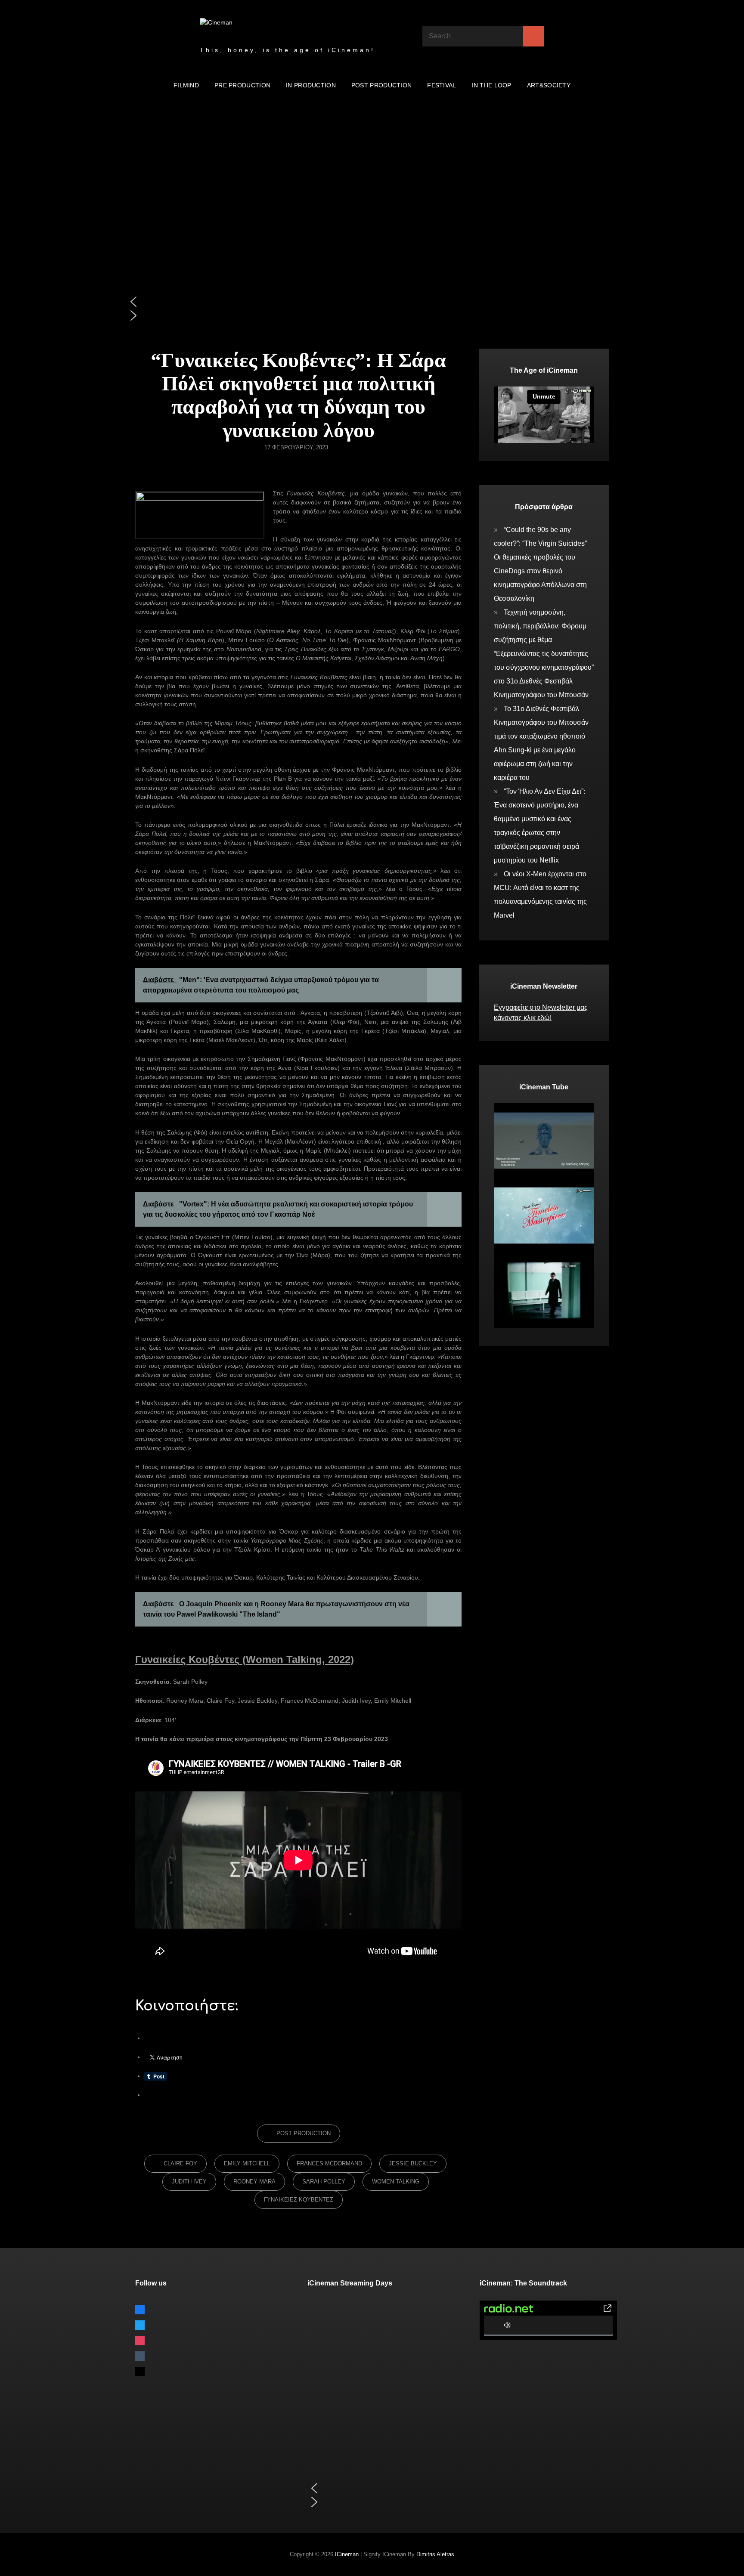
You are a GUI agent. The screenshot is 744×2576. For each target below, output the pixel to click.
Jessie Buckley (413, 2163)
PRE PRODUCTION (242, 85)
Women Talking (396, 2182)
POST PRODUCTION (381, 85)
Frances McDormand (329, 2163)
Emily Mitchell (247, 2163)
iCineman (347, 2554)
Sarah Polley (324, 2182)
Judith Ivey (189, 2182)
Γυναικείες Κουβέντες (299, 2200)
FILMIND (186, 85)
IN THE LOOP (492, 85)
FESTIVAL (442, 85)
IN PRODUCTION (311, 85)
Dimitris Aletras (435, 2554)
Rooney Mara (254, 2182)
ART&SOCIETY (549, 85)
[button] (372, 302)
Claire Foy (180, 2163)
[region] (372, 223)
